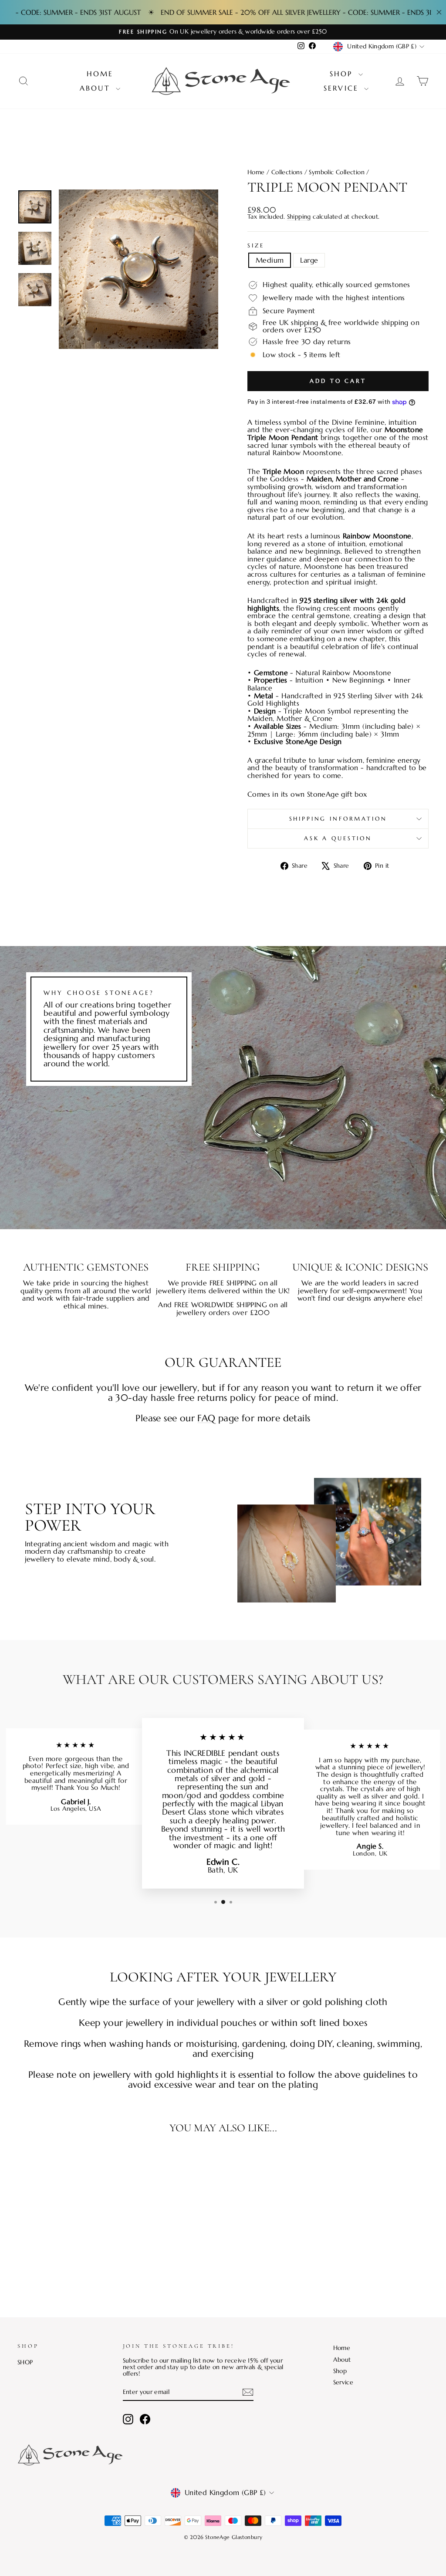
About (97, 88)
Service (343, 88)
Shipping (299, 217)
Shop (343, 74)
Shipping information (338, 819)
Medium (270, 260)
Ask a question (338, 838)
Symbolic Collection (337, 172)
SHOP (25, 2362)
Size (256, 246)
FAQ (206, 1418)
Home (100, 74)
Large (309, 260)
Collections (287, 172)
